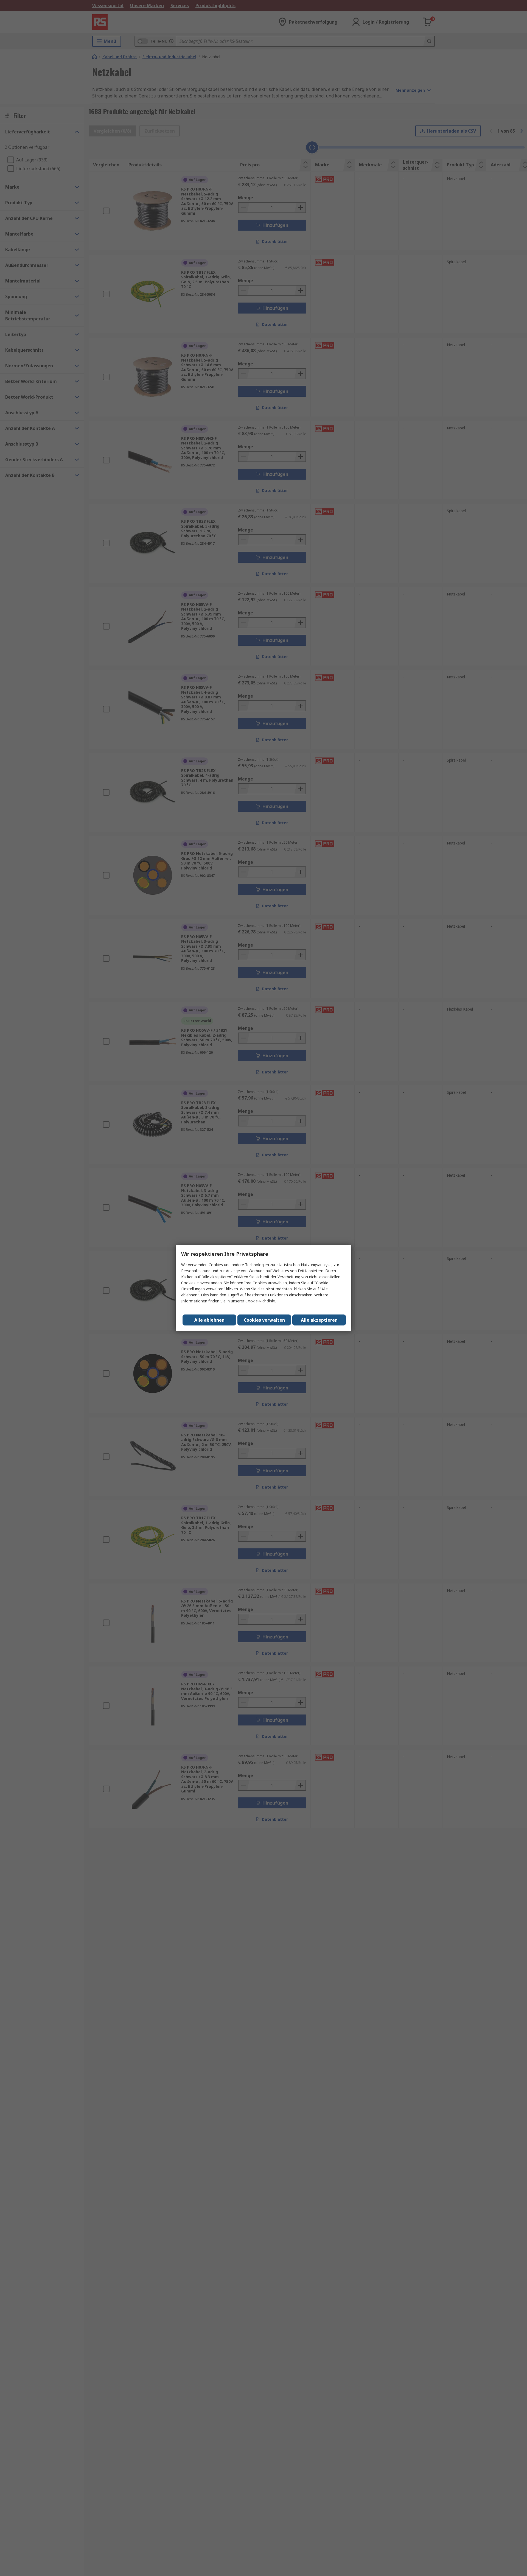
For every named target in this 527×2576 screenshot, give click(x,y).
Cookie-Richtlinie (260, 1301)
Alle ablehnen (209, 1320)
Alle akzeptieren (319, 1320)
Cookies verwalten (264, 1320)
